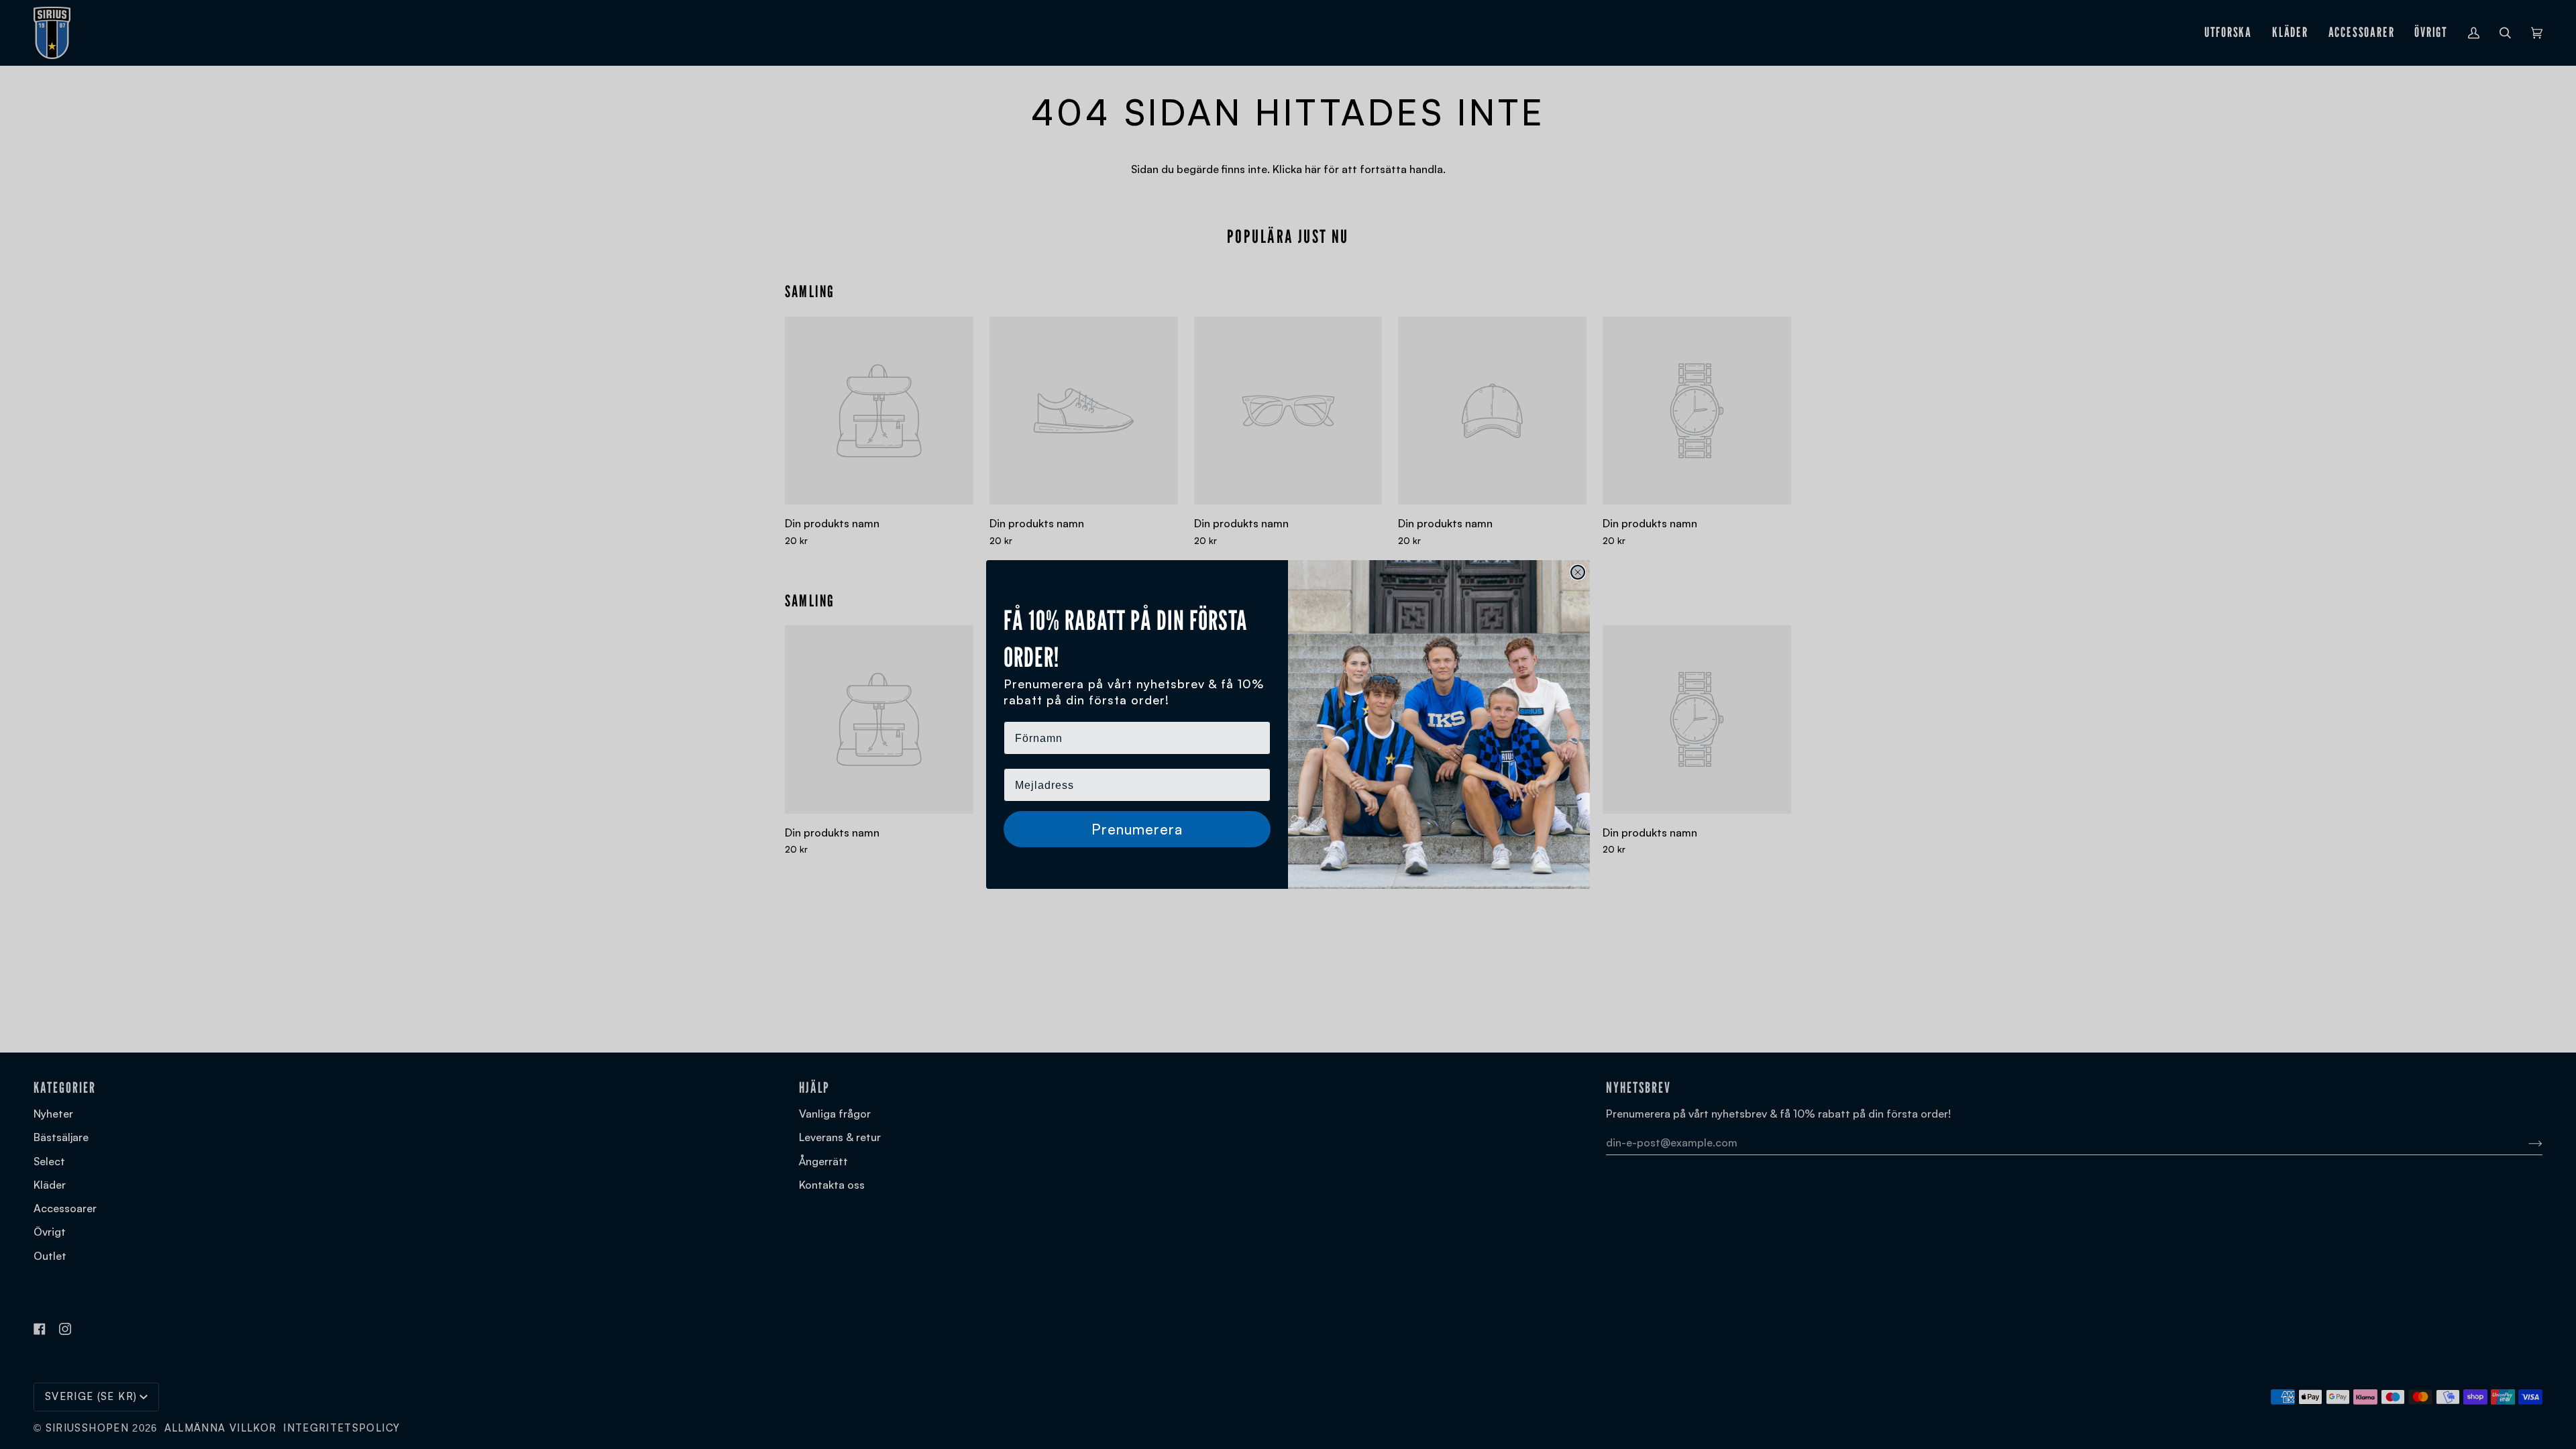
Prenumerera (1137, 829)
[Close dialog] (1578, 572)
